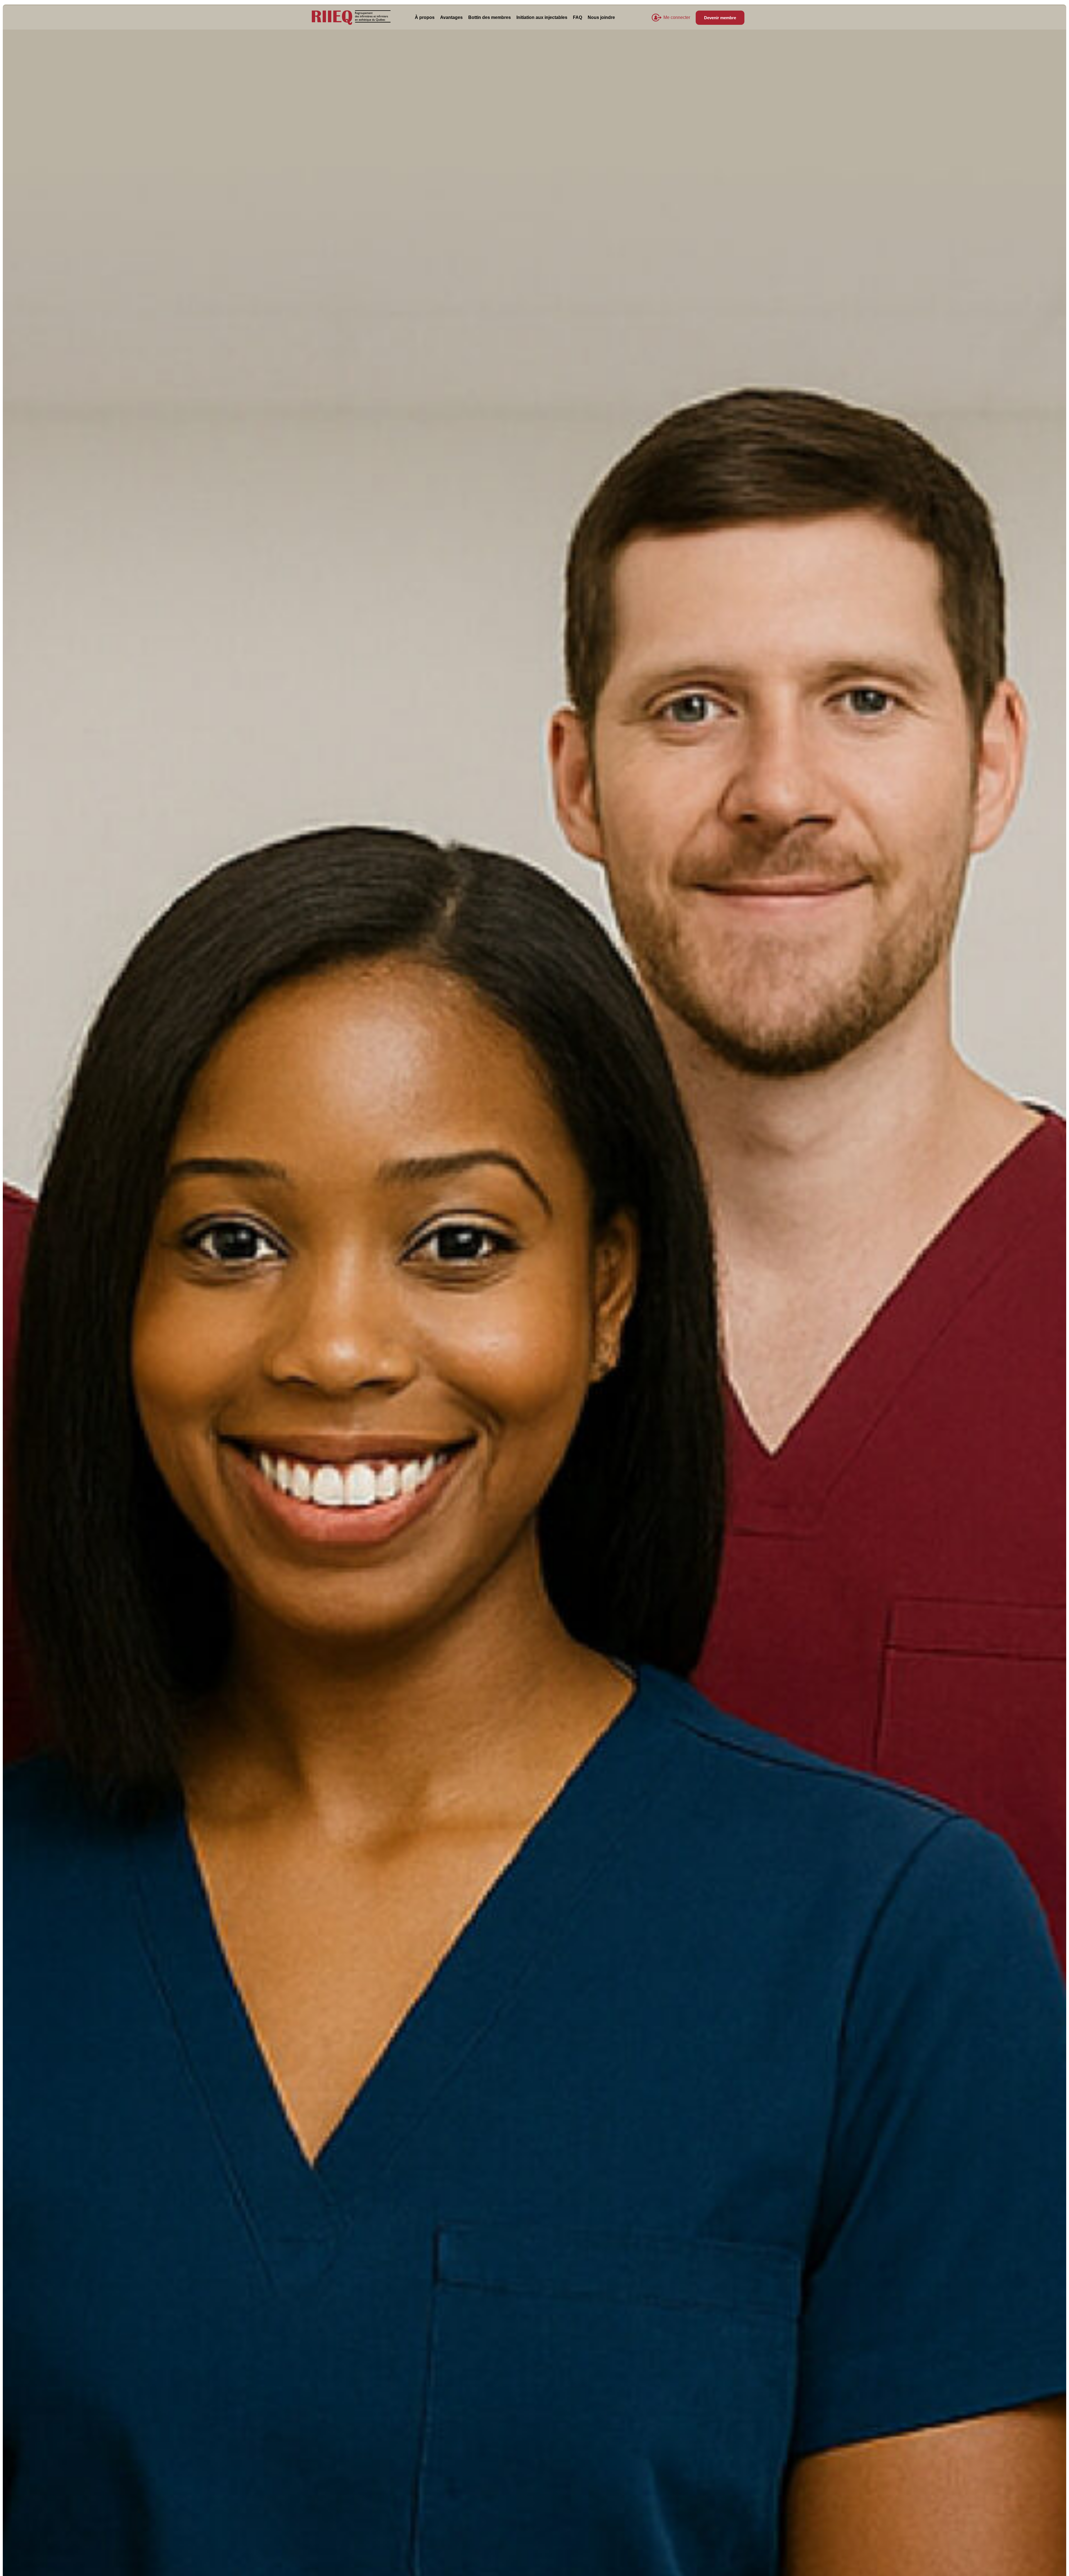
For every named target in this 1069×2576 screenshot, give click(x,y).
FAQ (578, 17)
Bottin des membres (490, 17)
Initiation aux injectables (542, 17)
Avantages (451, 17)
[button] (677, 18)
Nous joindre (601, 17)
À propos (425, 17)
